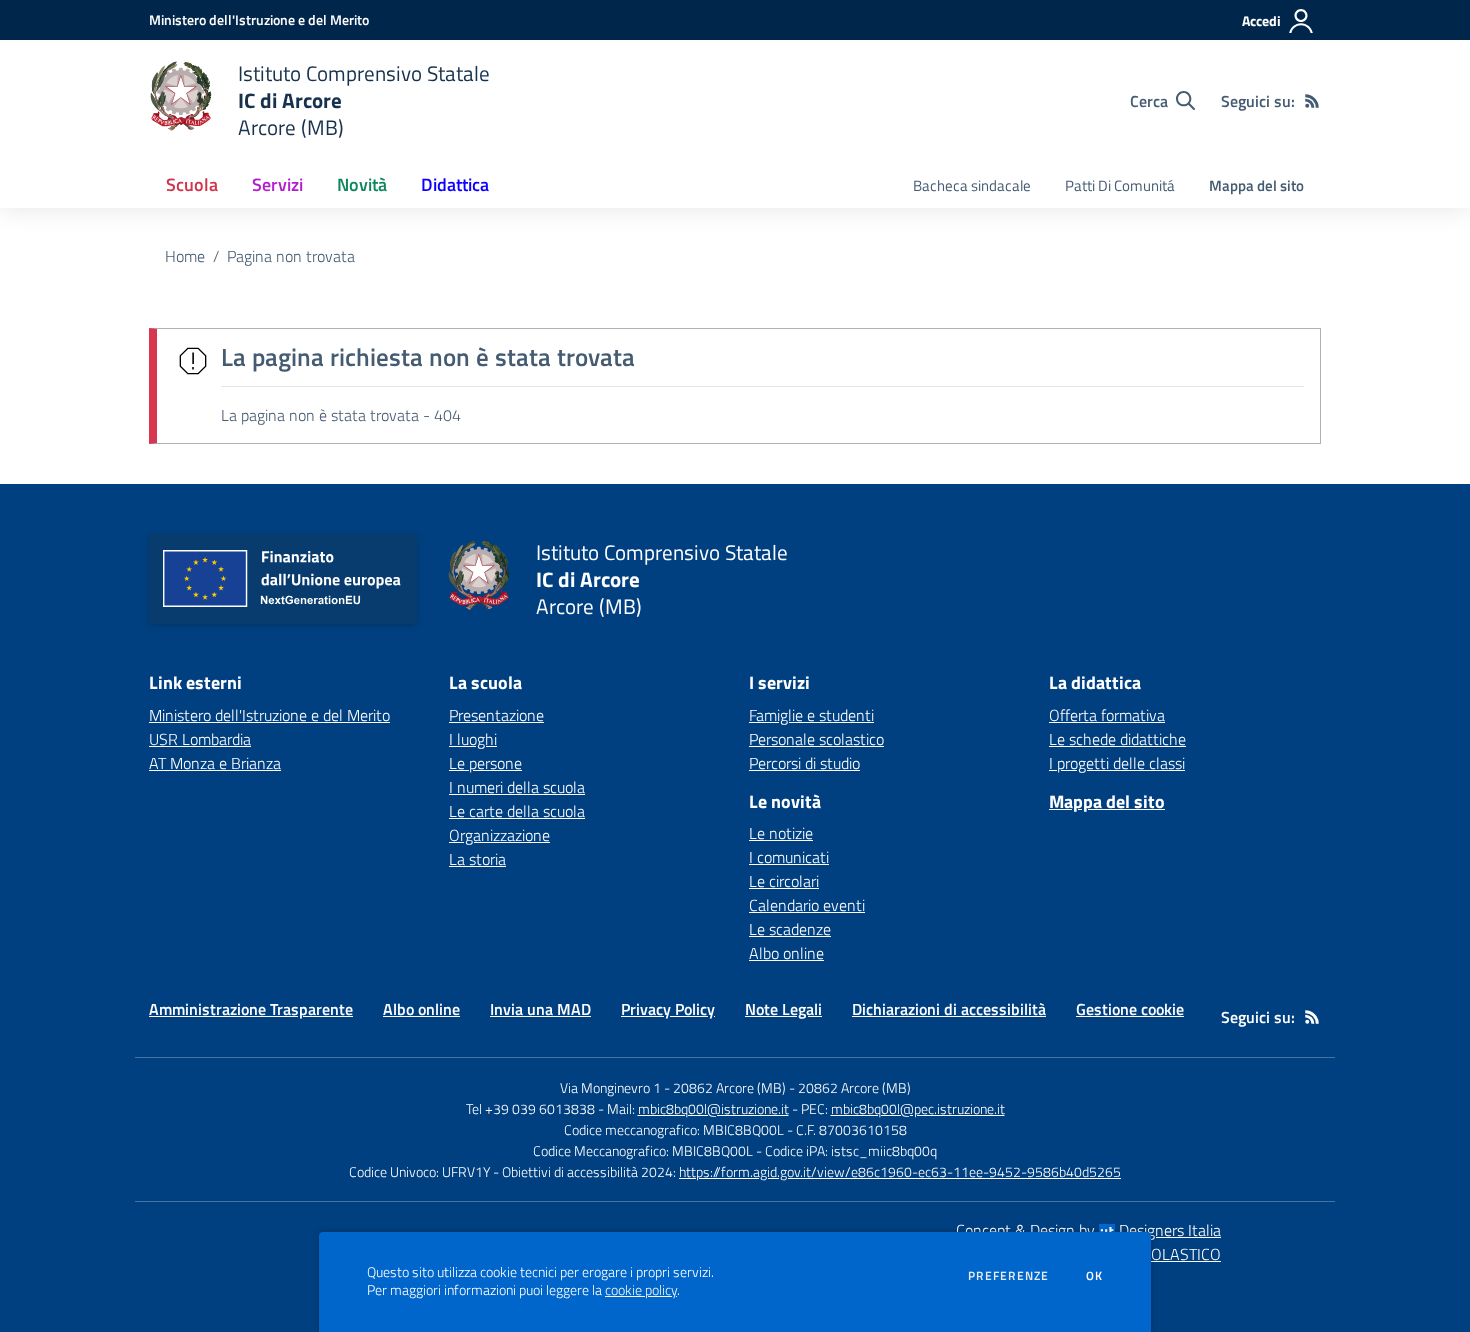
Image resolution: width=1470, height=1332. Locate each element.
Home (185, 256)
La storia (477, 859)
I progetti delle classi (1117, 763)
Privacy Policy (668, 1009)
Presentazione (496, 715)
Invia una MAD (540, 1009)
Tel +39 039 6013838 (530, 1108)
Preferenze (1008, 1276)
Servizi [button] (277, 184)
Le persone (485, 763)
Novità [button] (362, 184)
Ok (1095, 1276)
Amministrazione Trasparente (251, 1009)
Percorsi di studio (804, 763)
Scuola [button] (192, 184)
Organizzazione (499, 835)
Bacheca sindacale (972, 185)
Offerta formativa (1107, 715)
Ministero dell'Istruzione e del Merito (269, 715)
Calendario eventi (807, 905)
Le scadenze (790, 929)
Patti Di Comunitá (1120, 185)
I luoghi (473, 739)
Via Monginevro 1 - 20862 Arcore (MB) (673, 1087)
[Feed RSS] (1312, 101)
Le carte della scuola (517, 811)
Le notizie (781, 833)
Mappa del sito (1256, 185)
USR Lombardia (200, 739)
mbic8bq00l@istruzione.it (713, 1108)
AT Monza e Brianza (215, 763)
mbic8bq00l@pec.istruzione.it (918, 1108)
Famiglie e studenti (811, 715)
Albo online (786, 953)
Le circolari (784, 881)
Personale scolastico (816, 739)
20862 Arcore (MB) (854, 1087)
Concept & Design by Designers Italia (1088, 1230)
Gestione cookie (1130, 1009)
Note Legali (783, 1009)
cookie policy (641, 1290)
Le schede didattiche (1117, 739)
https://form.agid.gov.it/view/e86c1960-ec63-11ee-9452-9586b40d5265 (900, 1171)
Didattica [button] (455, 184)
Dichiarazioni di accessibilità (949, 1009)
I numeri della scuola (517, 787)
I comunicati (789, 857)
